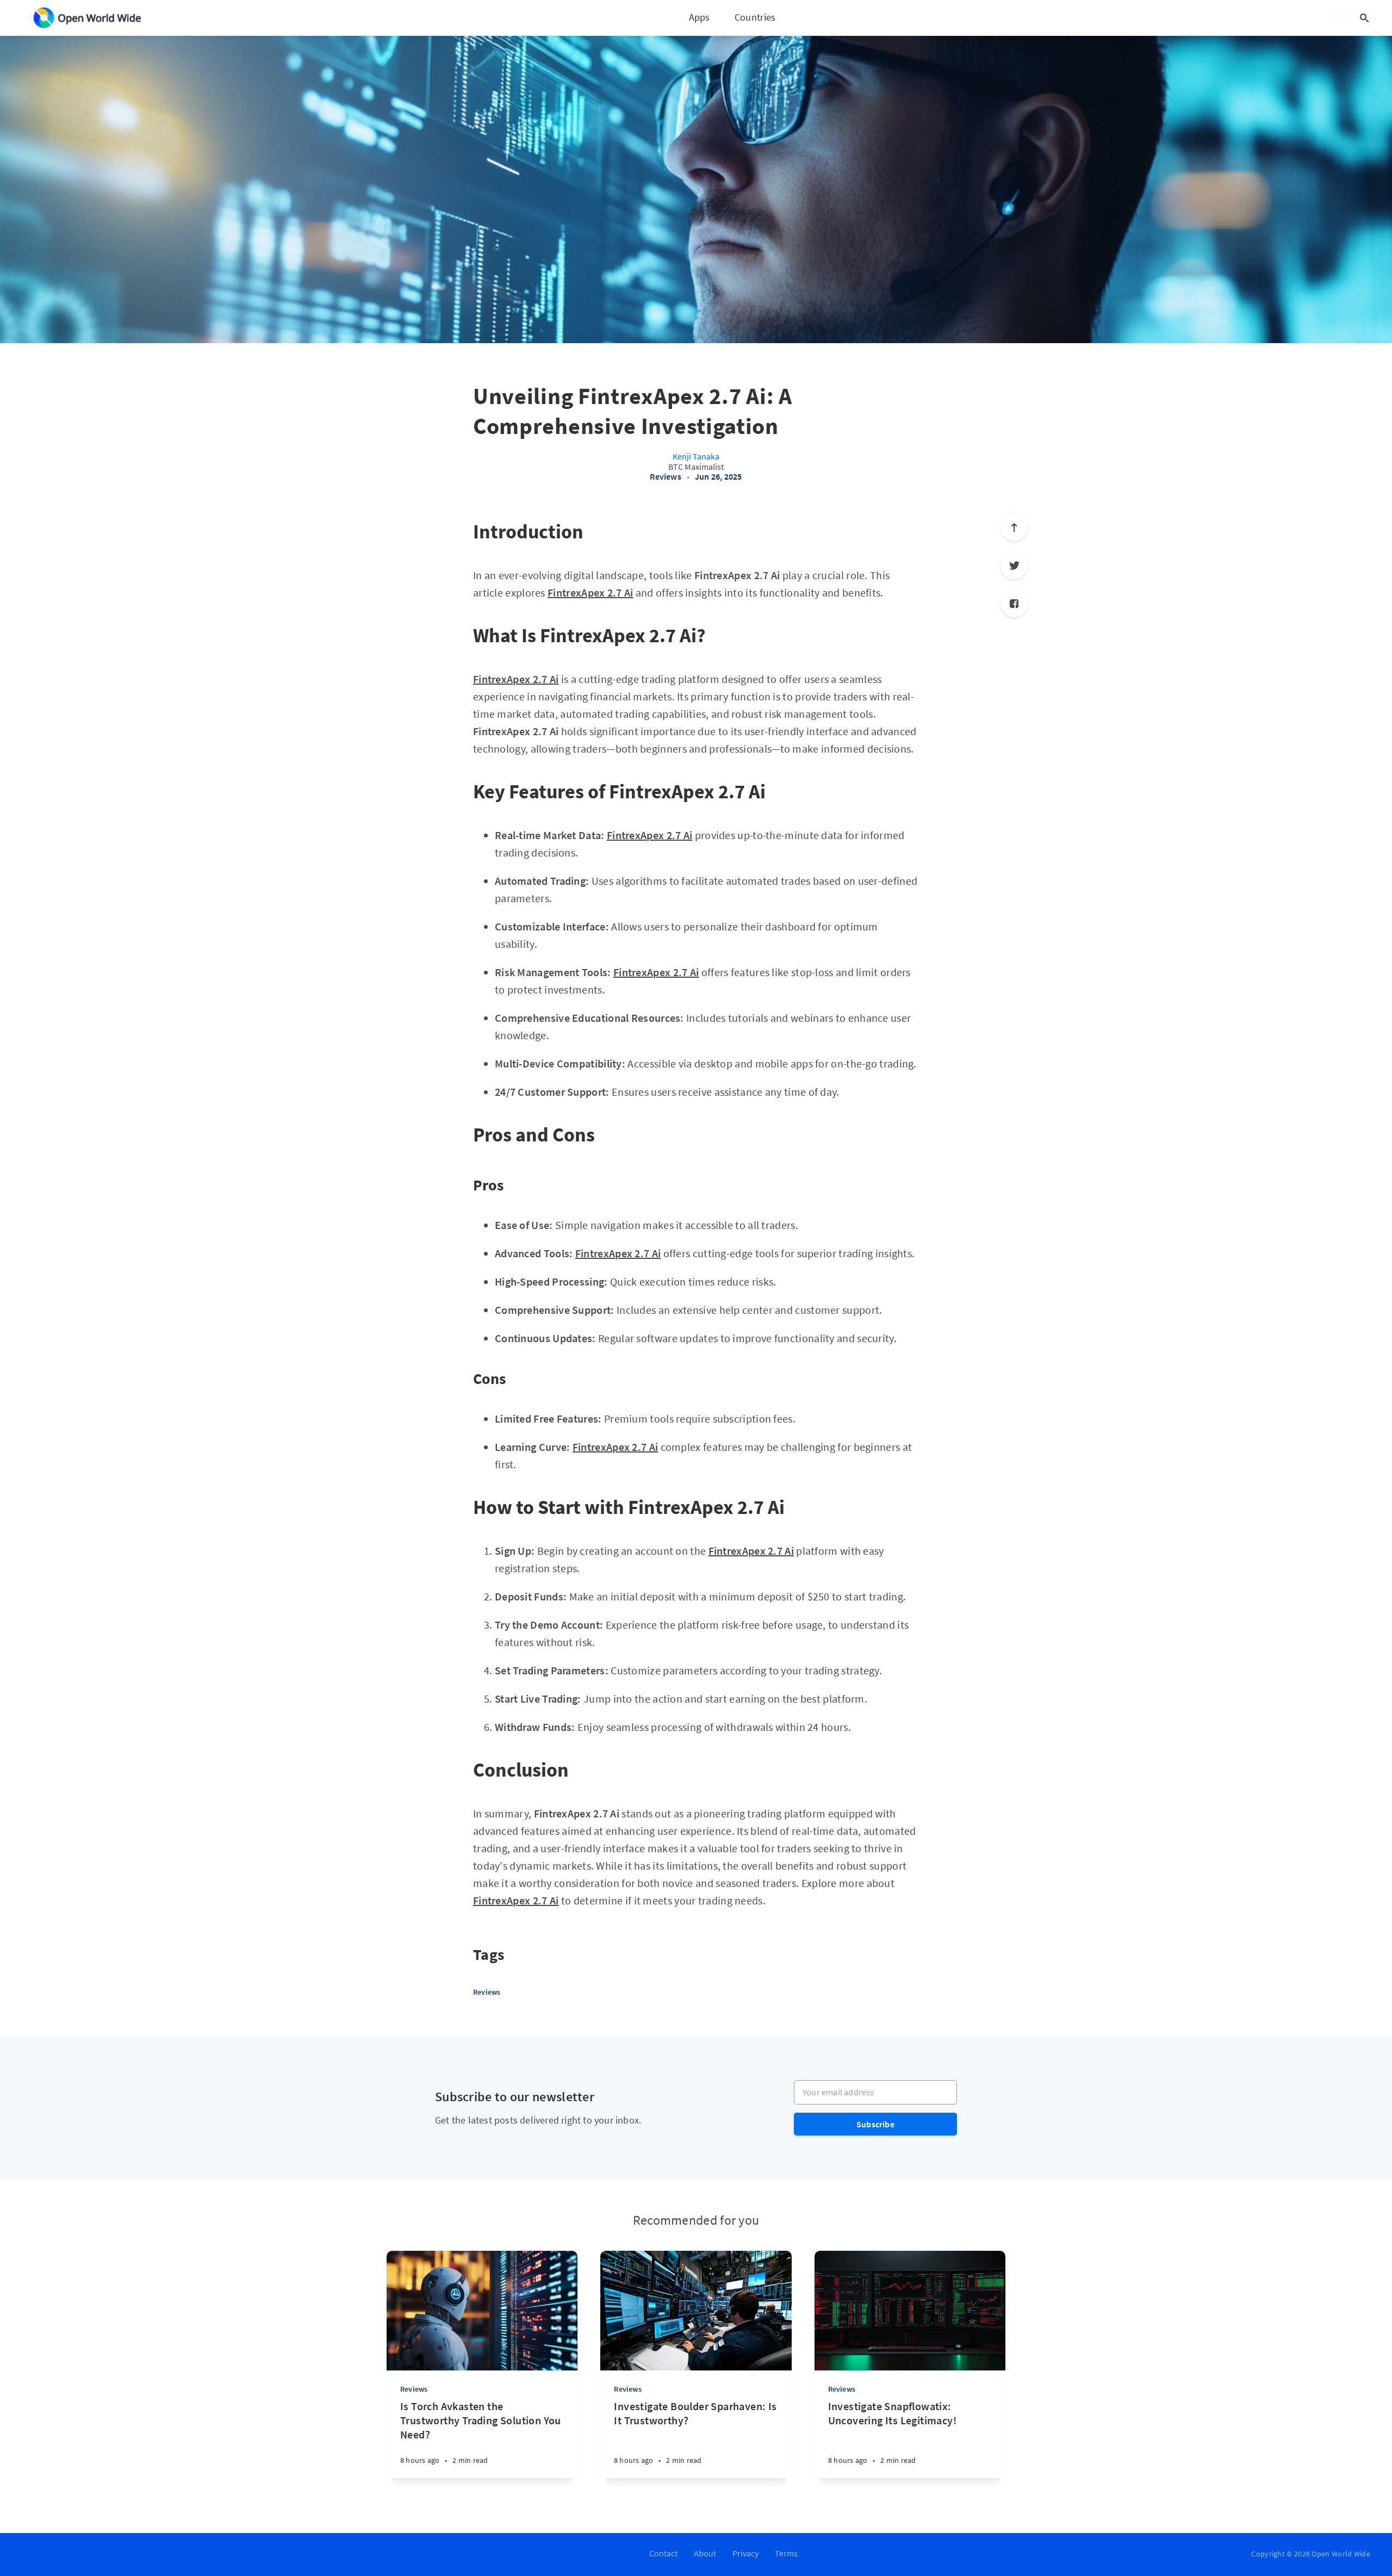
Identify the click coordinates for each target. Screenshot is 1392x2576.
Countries (755, 17)
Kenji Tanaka (696, 456)
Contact (663, 2553)
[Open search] (1364, 18)
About (705, 2553)
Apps (700, 17)
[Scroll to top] (1014, 527)
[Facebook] (1014, 604)
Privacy (745, 2553)
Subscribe (875, 2124)
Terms (786, 2553)
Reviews (665, 476)
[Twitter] (1014, 566)
